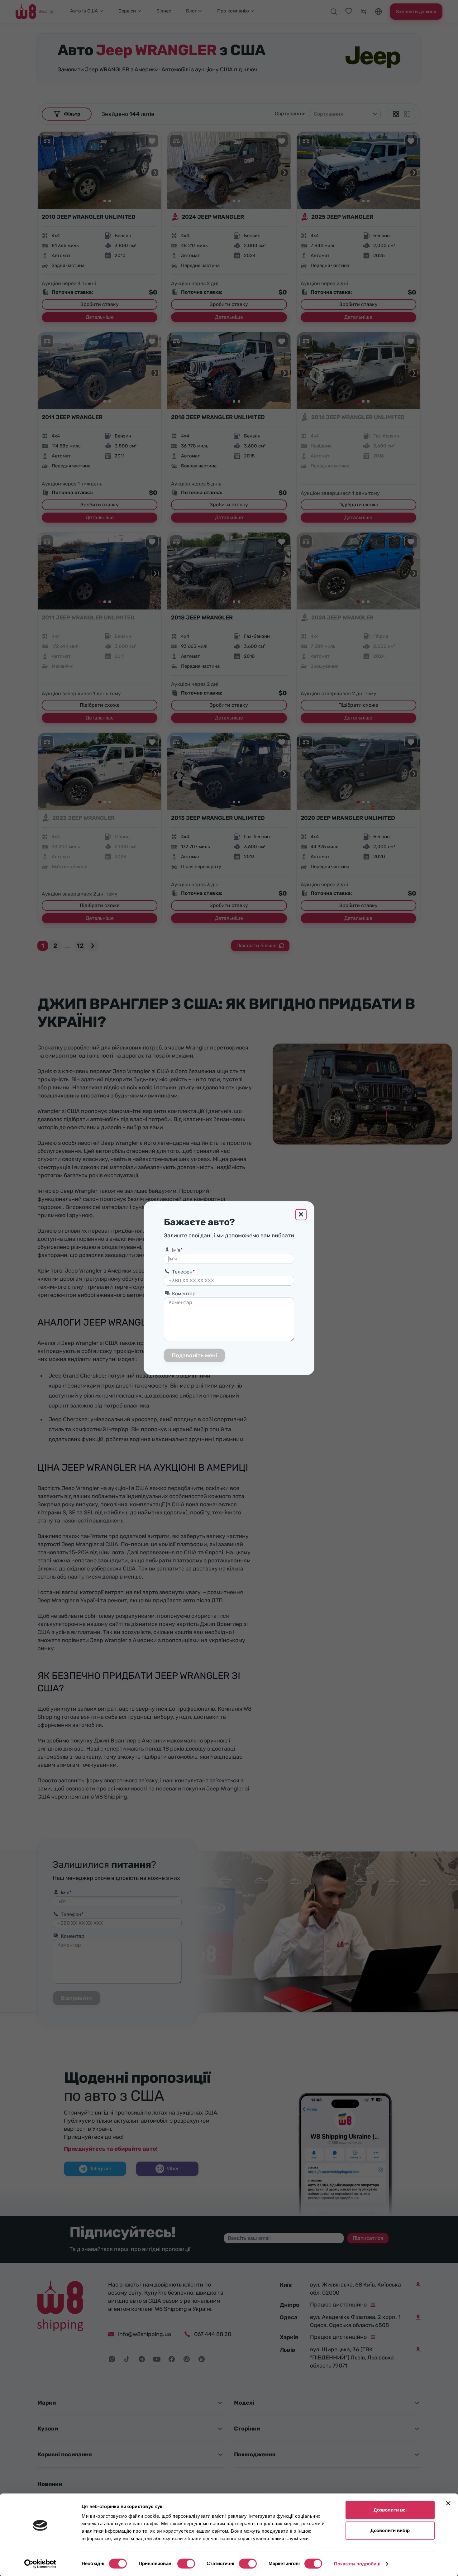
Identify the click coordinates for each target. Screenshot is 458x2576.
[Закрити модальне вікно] (301, 1215)
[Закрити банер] (448, 2503)
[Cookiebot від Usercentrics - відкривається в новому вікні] (40, 2564)
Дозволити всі (390, 2510)
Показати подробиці (357, 2564)
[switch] (186, 2564)
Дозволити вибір (390, 2530)
